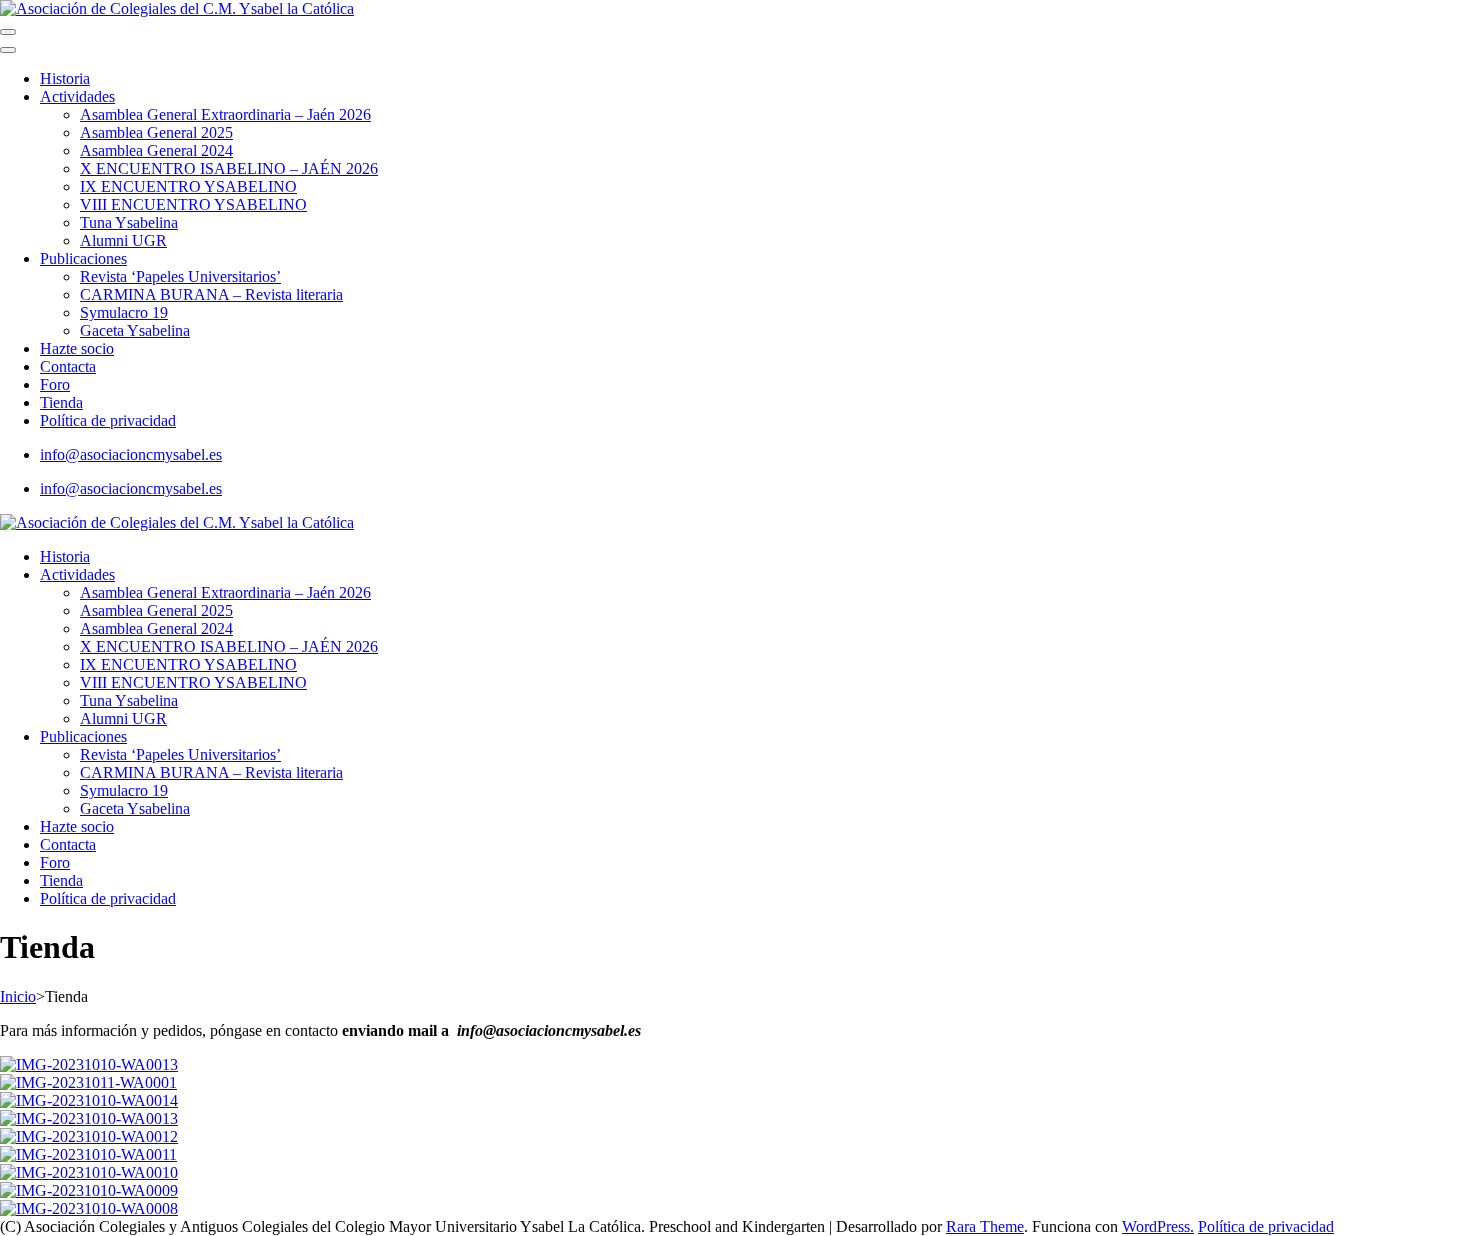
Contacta (68, 366)
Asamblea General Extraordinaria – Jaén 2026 (225, 114)
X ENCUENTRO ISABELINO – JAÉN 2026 (229, 168)
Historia (65, 78)
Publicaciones (83, 258)
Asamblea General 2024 (156, 150)
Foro (55, 384)
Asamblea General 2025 (156, 132)
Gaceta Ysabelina (135, 330)
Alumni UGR (123, 240)
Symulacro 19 (124, 312)
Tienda (61, 402)
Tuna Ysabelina (129, 222)
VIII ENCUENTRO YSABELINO (193, 204)
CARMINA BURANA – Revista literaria (211, 294)
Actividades (77, 96)
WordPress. (1158, 1226)
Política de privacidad (108, 420)
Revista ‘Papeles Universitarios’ (180, 276)
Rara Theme (985, 1226)
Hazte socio (77, 348)
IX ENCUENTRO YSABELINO (188, 186)
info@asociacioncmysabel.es (131, 454)
